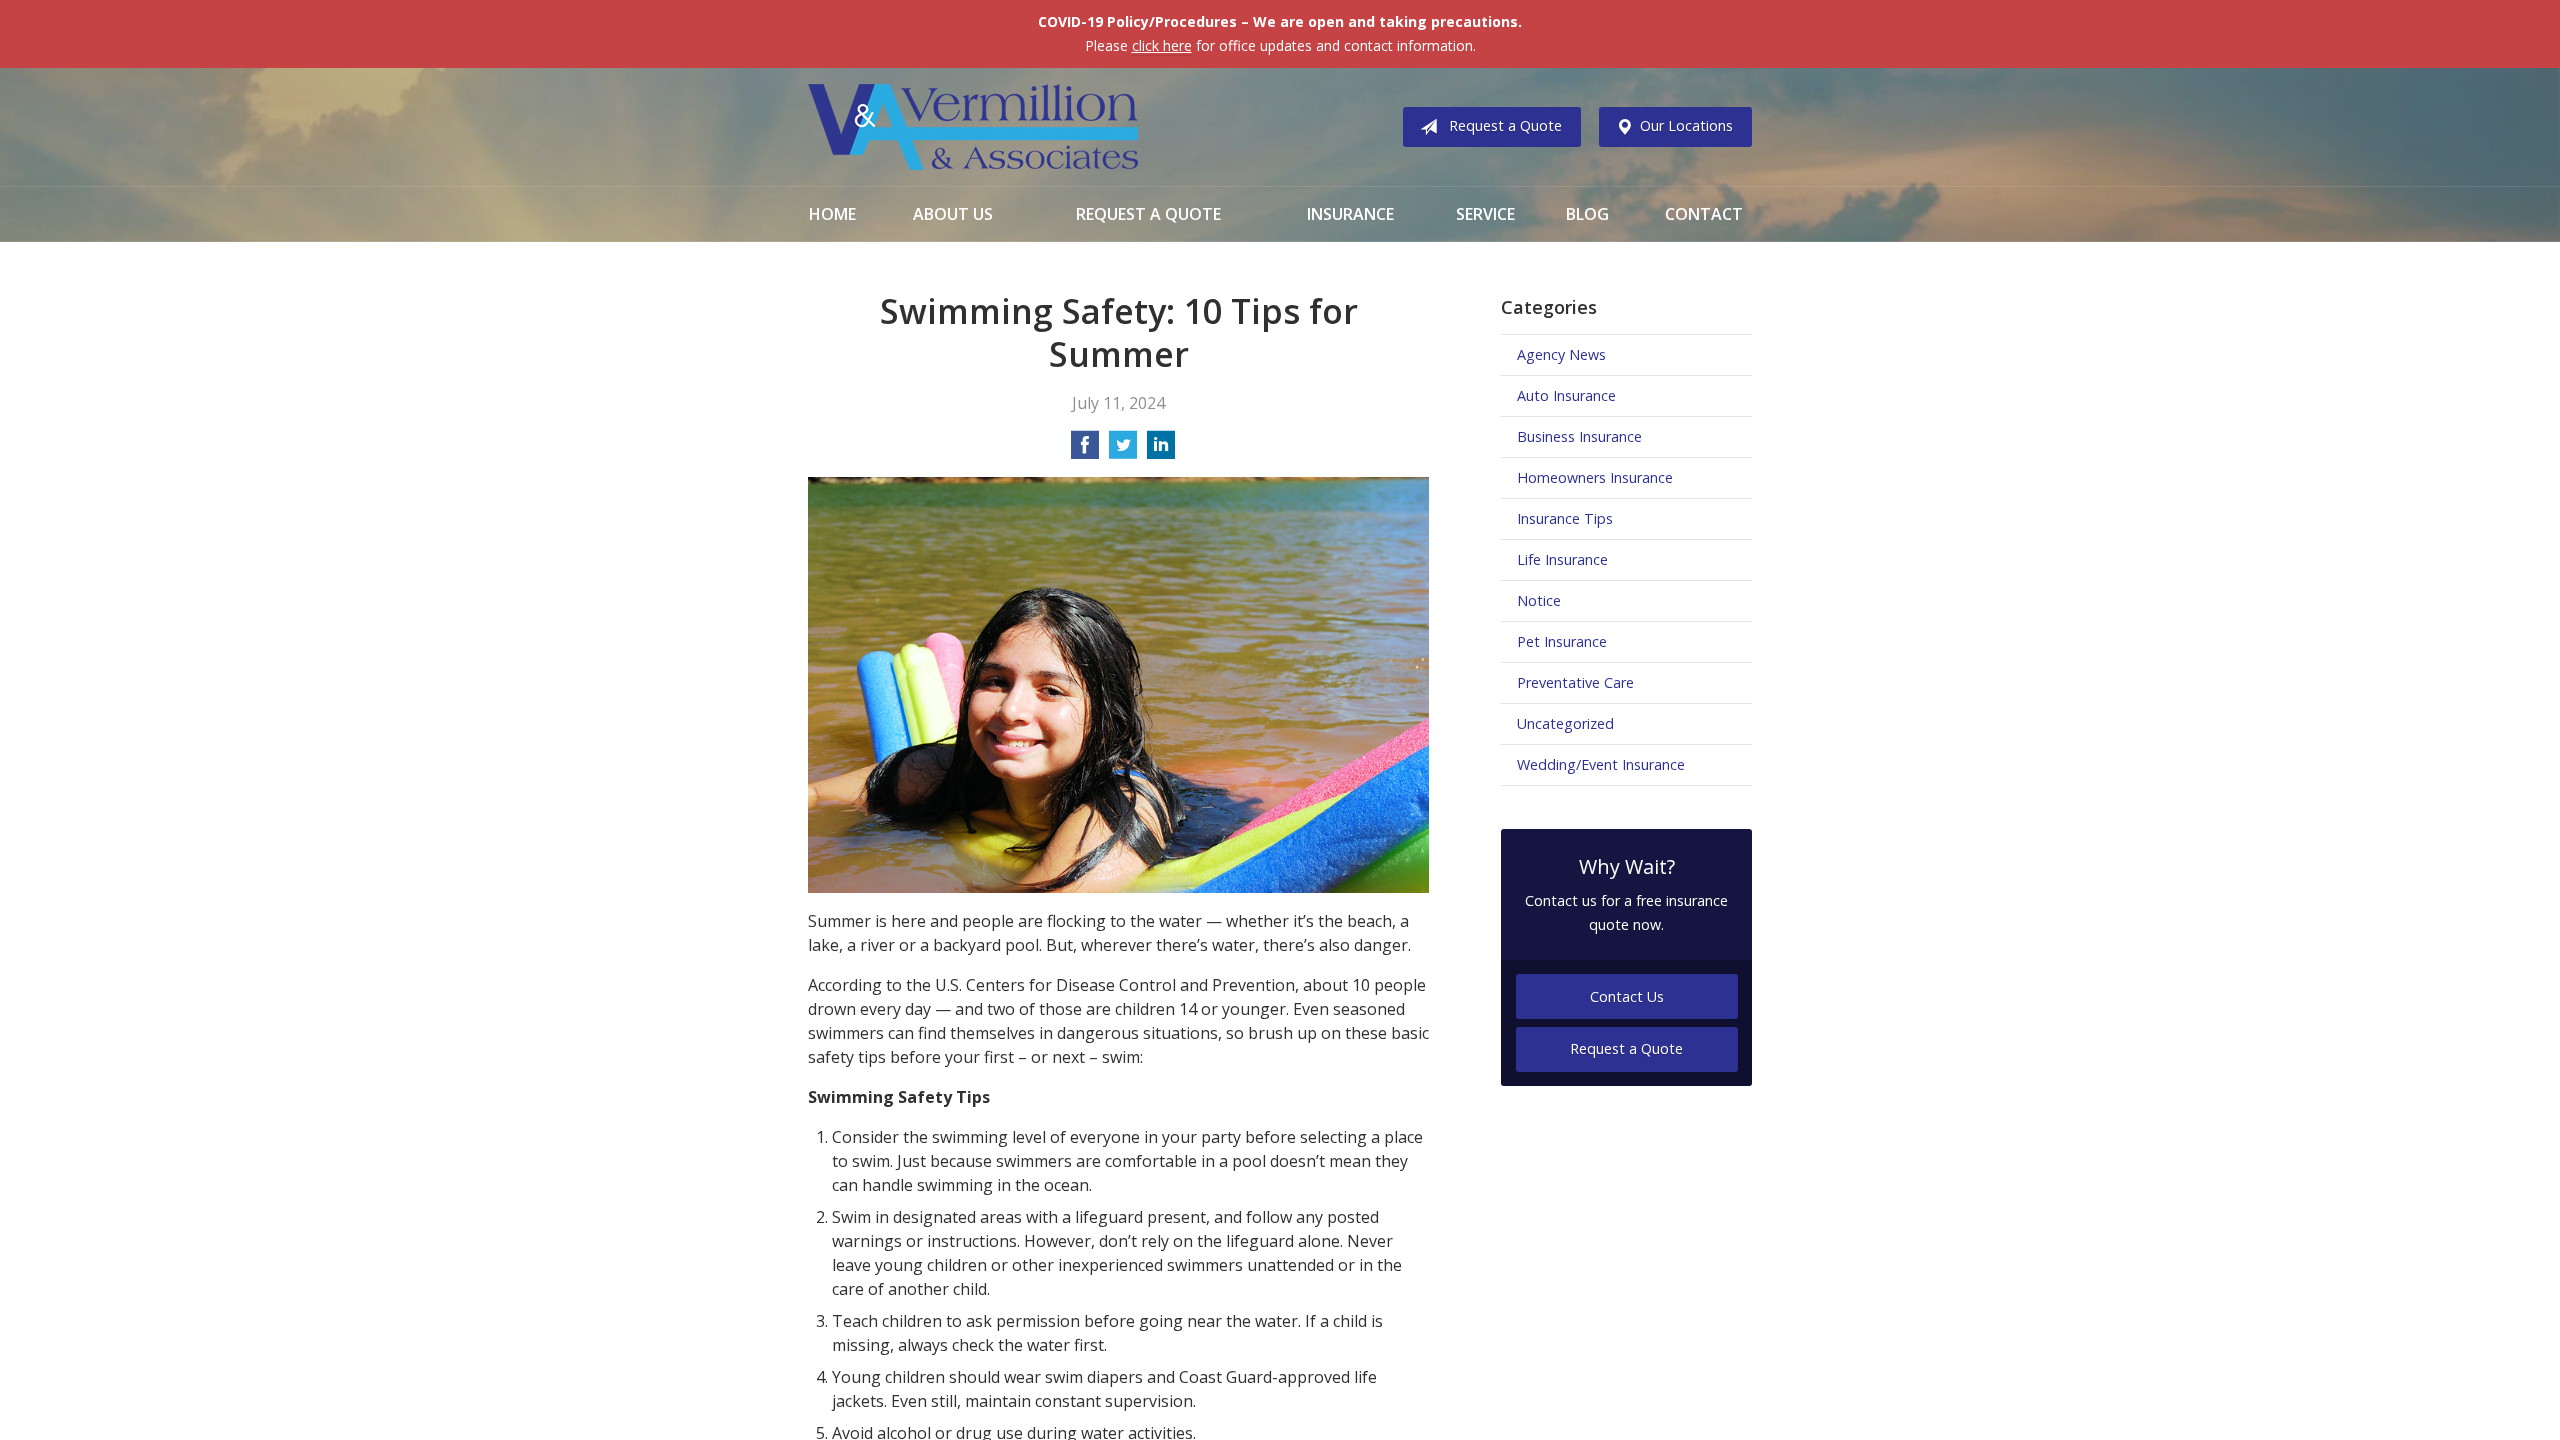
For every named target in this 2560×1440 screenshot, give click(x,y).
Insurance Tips (1565, 518)
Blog (1587, 214)
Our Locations (1686, 125)
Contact (1704, 214)
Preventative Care (1575, 682)
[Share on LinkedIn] (1161, 451)
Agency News (1561, 354)
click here (1162, 45)
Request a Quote (1505, 125)
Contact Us (1627, 996)
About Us (953, 214)
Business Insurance (1579, 436)
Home (832, 214)
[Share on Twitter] (1123, 451)
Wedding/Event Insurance (1601, 764)
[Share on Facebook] (1085, 451)
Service (1485, 214)
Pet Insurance (1562, 641)
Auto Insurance (1566, 395)
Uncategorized (1565, 723)
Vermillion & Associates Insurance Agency (973, 127)
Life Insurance (1562, 559)
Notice (1539, 600)
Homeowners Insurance (1595, 477)
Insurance (1350, 214)
